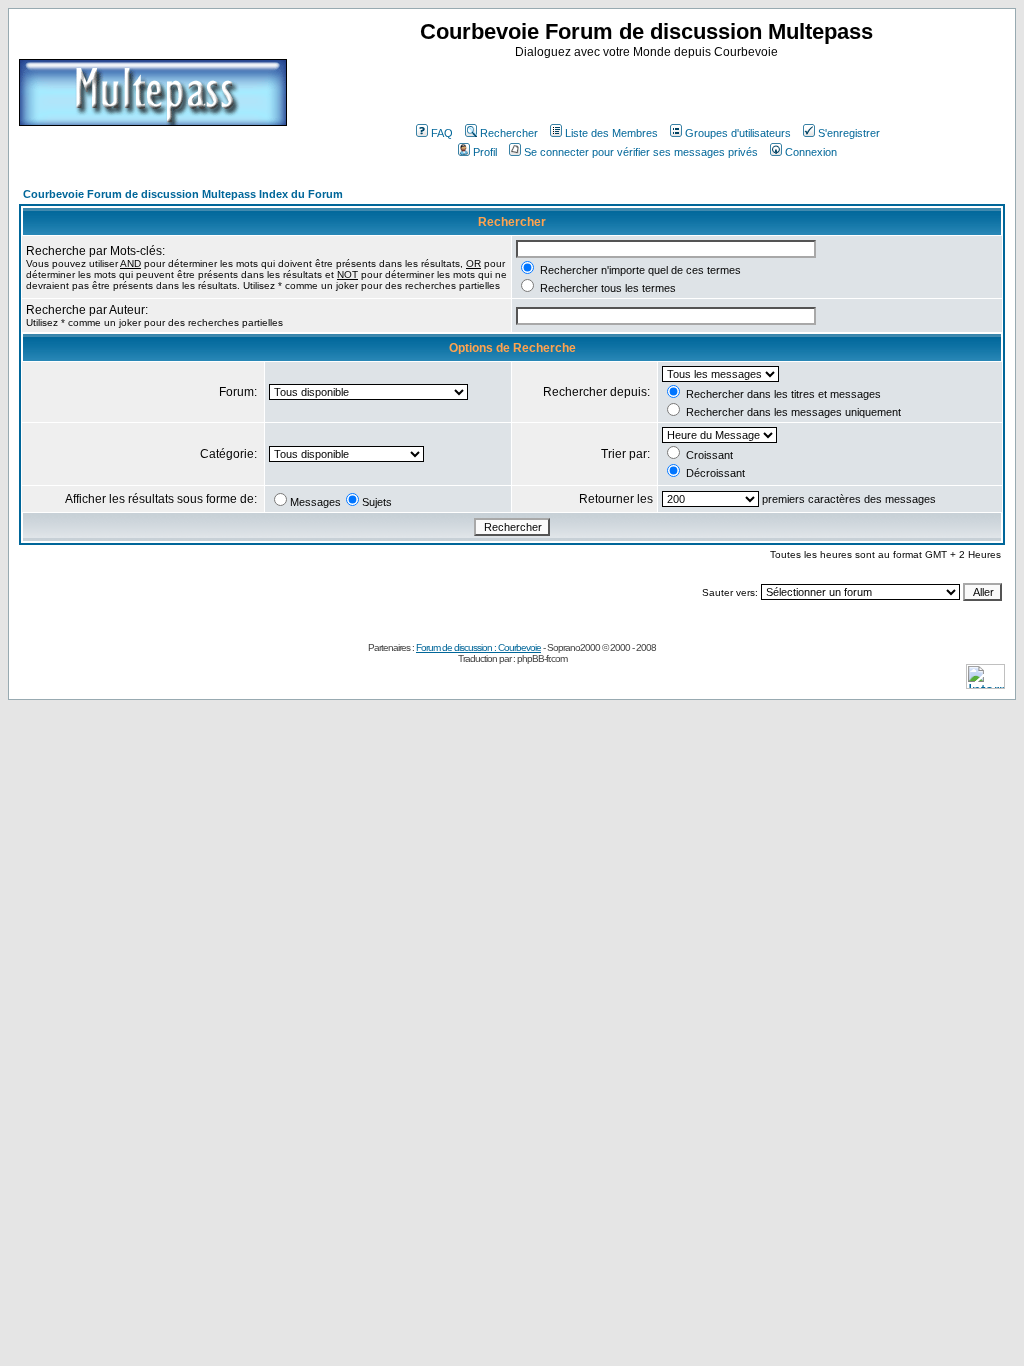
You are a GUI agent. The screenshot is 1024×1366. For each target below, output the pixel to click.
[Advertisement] (649, 89)
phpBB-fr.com (542, 658)
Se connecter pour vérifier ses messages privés (641, 152)
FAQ (442, 133)
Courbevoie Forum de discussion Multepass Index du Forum (183, 194)
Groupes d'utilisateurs (738, 133)
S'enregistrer (849, 133)
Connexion (811, 152)
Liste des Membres (611, 133)
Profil (485, 152)
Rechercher (509, 133)
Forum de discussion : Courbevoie (478, 647)
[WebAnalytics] (985, 683)
